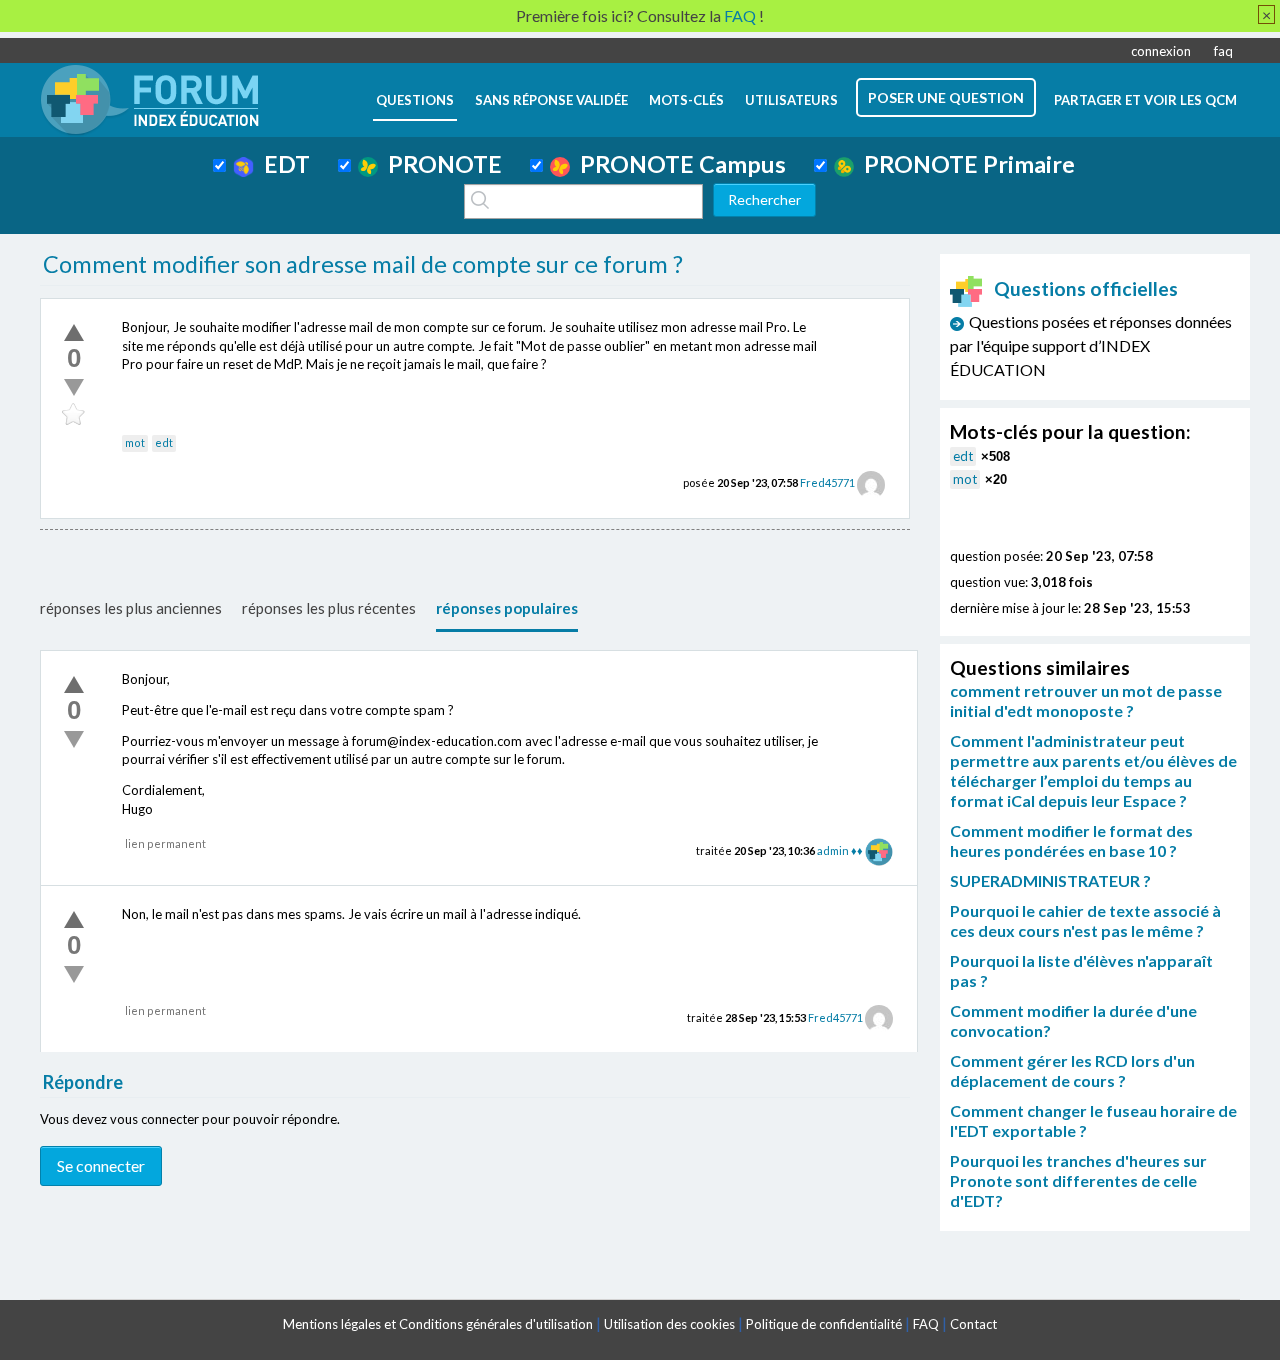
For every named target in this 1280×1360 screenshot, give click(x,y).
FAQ (926, 1324)
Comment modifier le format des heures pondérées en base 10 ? (1071, 840)
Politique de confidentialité (824, 1324)
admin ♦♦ (840, 850)
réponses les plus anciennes (131, 608)
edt (164, 442)
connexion (1161, 51)
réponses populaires (507, 608)
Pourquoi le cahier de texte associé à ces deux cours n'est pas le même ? (1085, 920)
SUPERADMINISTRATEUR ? (1050, 880)
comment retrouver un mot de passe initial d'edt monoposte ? (1086, 700)
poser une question (946, 97)
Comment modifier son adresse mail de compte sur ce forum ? (363, 264)
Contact (973, 1324)
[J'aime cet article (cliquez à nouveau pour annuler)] (74, 332)
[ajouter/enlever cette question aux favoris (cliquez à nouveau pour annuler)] (74, 415)
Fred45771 (827, 482)
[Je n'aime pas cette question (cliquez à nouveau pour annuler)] (74, 387)
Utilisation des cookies (669, 1324)
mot (135, 442)
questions (415, 100)
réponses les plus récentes (329, 608)
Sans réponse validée (551, 100)
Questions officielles (1086, 288)
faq (1223, 51)
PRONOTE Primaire (964, 164)
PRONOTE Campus (678, 164)
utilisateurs (791, 100)
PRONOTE (440, 164)
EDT (282, 164)
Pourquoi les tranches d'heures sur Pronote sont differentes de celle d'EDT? (1078, 1180)
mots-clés (686, 100)
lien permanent (165, 843)
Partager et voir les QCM (1145, 100)
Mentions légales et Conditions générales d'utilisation (438, 1324)
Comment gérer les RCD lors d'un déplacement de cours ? (1072, 1070)
